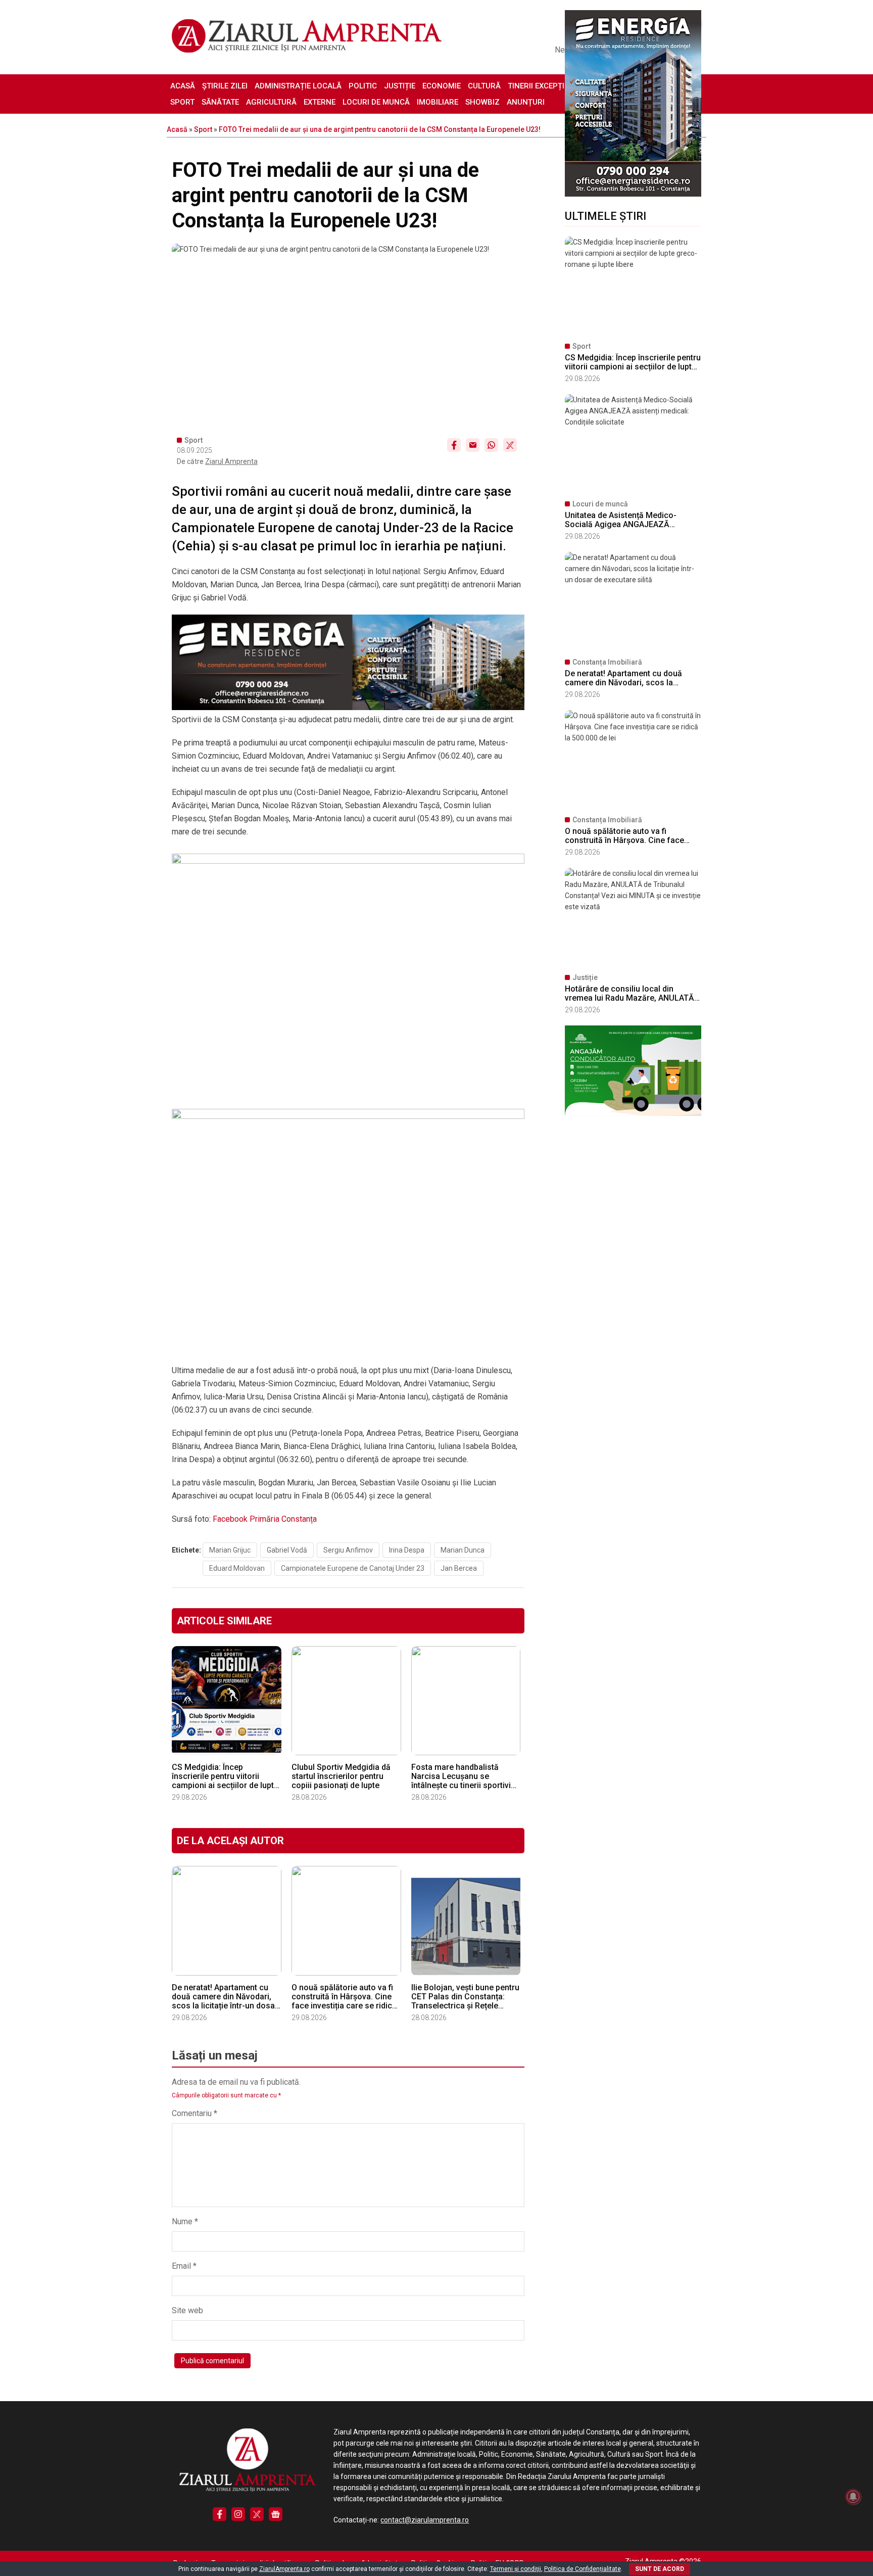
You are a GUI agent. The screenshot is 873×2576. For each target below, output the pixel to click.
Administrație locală (298, 86)
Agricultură (271, 102)
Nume (185, 2221)
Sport (182, 102)
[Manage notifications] (853, 2497)
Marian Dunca (463, 1550)
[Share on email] (473, 445)
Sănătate (220, 102)
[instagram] (238, 2514)
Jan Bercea (459, 1568)
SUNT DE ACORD (660, 2569)
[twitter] (257, 2514)
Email (184, 2266)
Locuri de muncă (376, 102)
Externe (320, 102)
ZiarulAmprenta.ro (284, 2569)
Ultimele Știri (605, 216)
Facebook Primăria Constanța (265, 1519)
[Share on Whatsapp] (491, 445)
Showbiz (482, 102)
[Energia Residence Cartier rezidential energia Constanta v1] (633, 194)
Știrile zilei (225, 86)
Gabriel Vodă (287, 1550)
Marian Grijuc (230, 1550)
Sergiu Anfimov (348, 1550)
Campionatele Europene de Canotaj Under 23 (353, 1568)
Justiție (400, 86)
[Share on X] (510, 445)
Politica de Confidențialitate (583, 2569)
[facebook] (220, 2514)
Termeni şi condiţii (516, 2569)
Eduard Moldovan (237, 1568)
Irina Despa (407, 1550)
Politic (363, 86)
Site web (187, 2310)
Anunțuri (526, 102)
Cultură (484, 86)
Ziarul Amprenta (231, 461)
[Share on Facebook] (454, 445)
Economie (442, 86)
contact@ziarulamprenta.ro (425, 2520)
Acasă (183, 86)
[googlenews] (276, 2514)
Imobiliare (438, 102)
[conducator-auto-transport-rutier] (633, 1113)
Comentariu (195, 2113)
